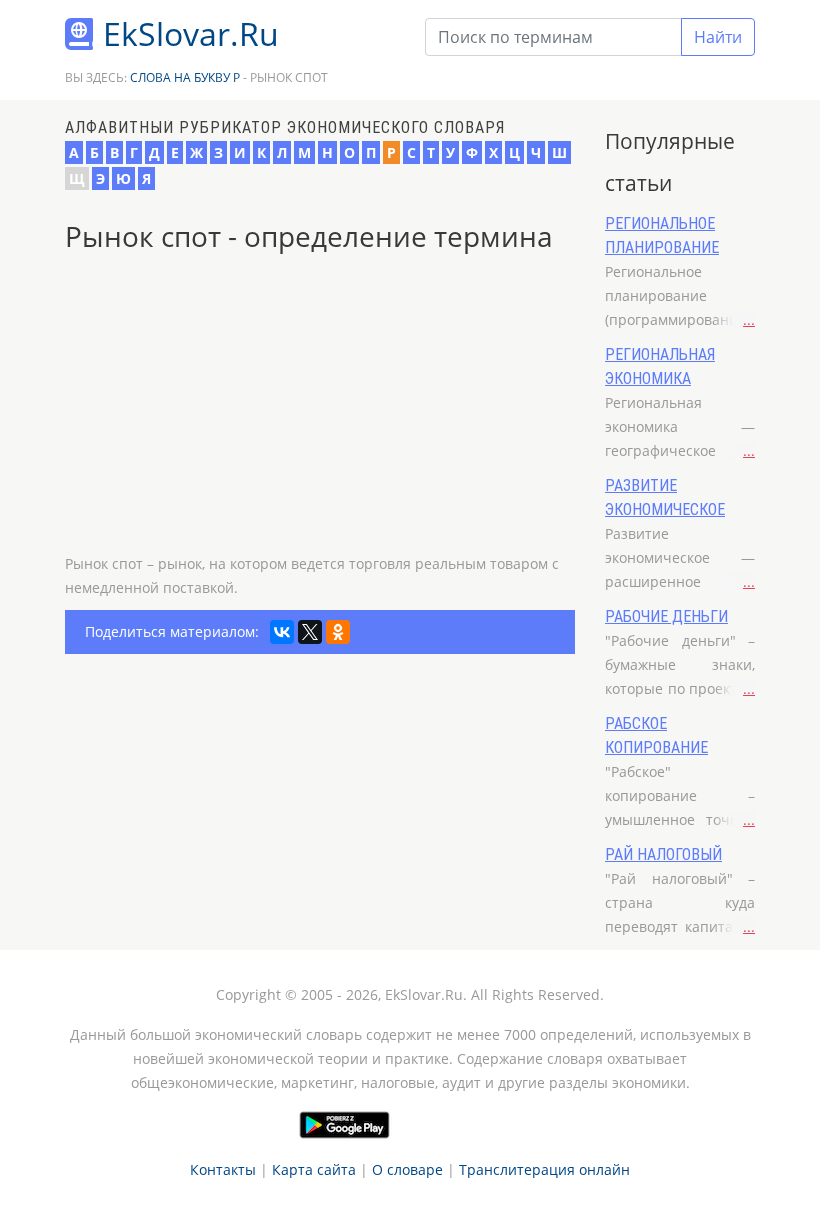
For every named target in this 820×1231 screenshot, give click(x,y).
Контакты (223, 1169)
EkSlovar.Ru (191, 33)
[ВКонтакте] (282, 632)
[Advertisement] (320, 412)
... (749, 319)
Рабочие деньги (666, 616)
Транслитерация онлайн (544, 1169)
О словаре (407, 1169)
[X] (310, 632)
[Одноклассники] (338, 632)
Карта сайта (314, 1169)
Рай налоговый (663, 854)
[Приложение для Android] (344, 1124)
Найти (718, 37)
